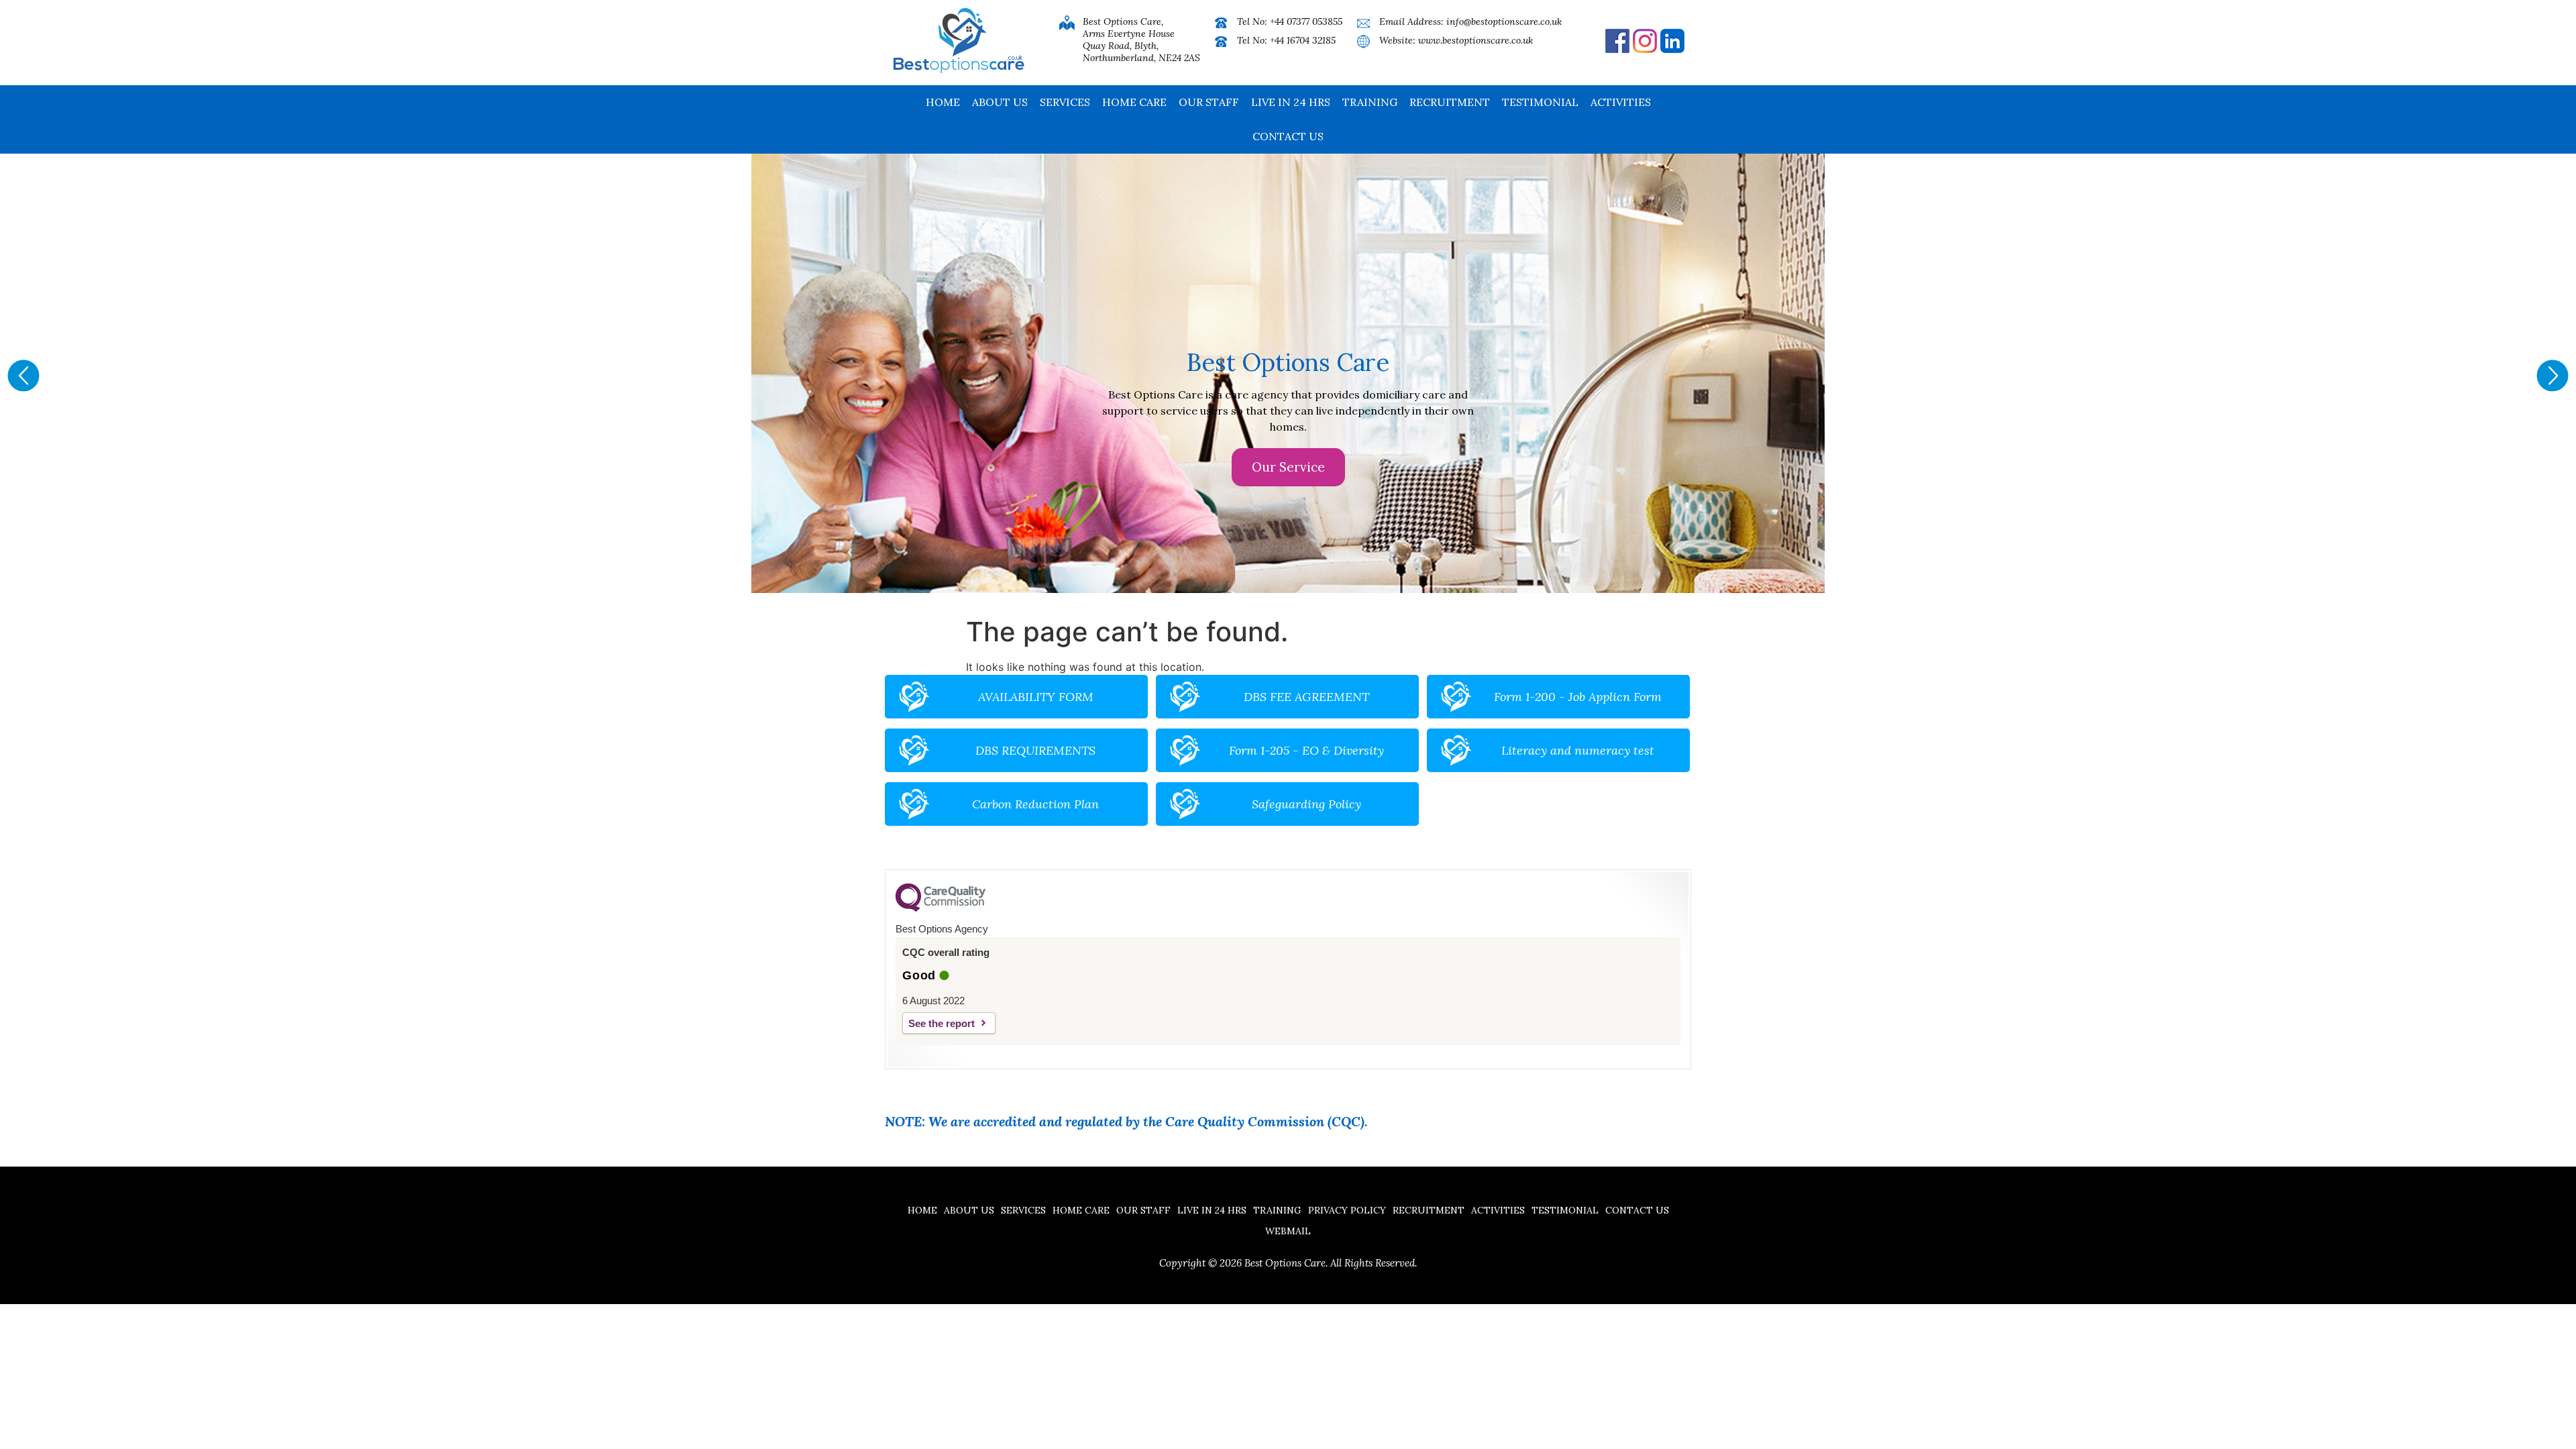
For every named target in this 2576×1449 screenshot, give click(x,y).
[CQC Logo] (941, 908)
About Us (1000, 102)
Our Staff (1209, 102)
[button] (23, 376)
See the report (942, 1023)
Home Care (1134, 102)
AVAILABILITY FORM (1036, 697)
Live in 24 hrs (1291, 102)
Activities (1621, 102)
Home (943, 102)
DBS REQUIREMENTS (1035, 750)
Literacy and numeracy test (1578, 750)
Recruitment (1450, 102)
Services (1065, 102)
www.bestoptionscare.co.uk (1475, 40)
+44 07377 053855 (1306, 21)
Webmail (1288, 1231)
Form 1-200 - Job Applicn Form (1578, 697)
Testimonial (1540, 102)
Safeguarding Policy (1306, 804)
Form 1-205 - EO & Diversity (1306, 750)
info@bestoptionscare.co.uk (1504, 21)
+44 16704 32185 (1303, 40)
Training (1370, 102)
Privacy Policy (1347, 1210)
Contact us (1288, 136)
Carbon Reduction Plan (1035, 804)
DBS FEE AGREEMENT (1306, 697)
